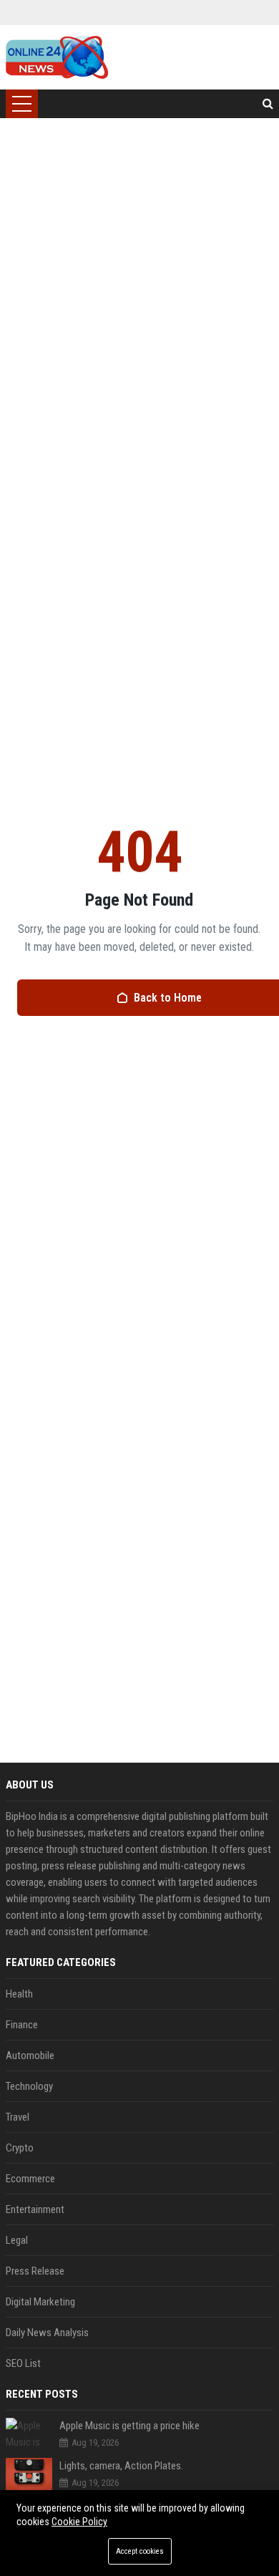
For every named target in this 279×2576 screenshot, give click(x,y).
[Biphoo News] (57, 57)
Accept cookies (140, 2551)
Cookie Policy (79, 2522)
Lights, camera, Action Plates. (121, 2466)
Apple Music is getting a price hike (129, 2426)
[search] (268, 104)
